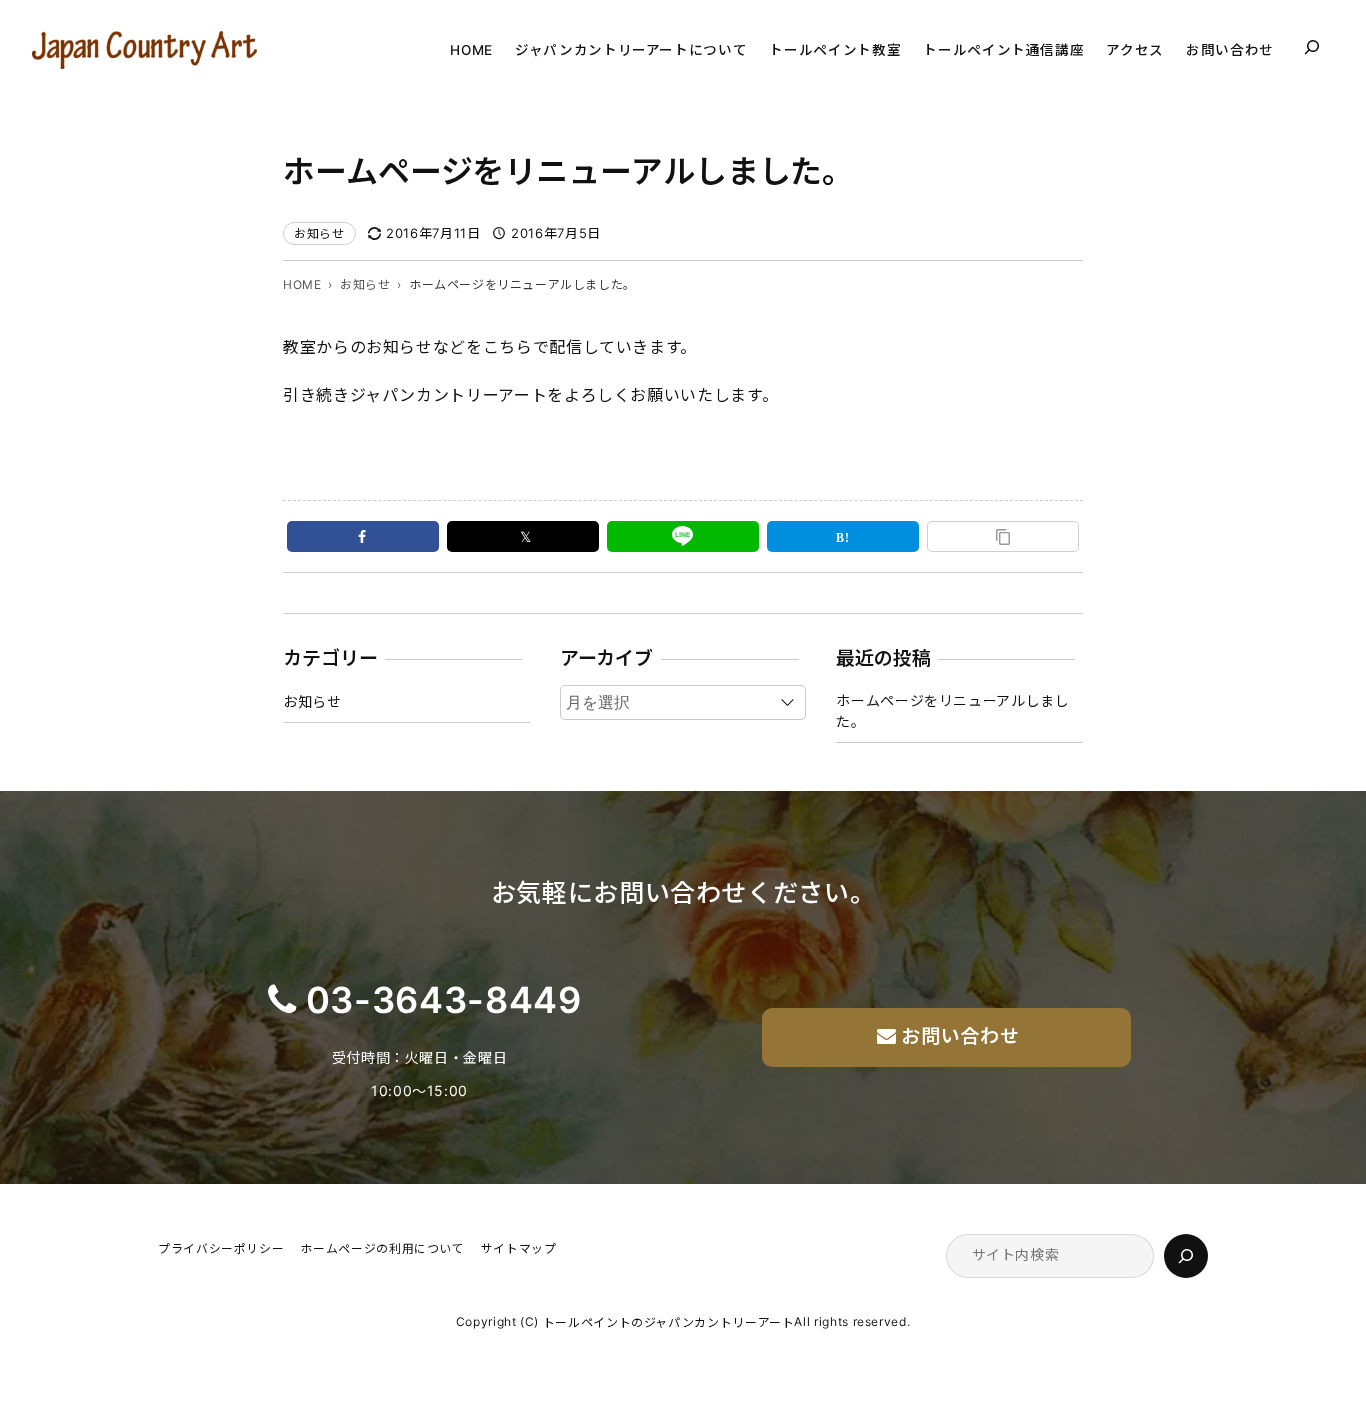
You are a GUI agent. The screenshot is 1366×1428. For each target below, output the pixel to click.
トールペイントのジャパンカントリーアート (669, 1322)
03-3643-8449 (444, 1000)
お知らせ (319, 233)
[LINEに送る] (683, 536)
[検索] (1186, 1256)
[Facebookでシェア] (363, 536)
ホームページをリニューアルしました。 (952, 711)
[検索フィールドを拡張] (1312, 47)
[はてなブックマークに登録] (843, 536)
